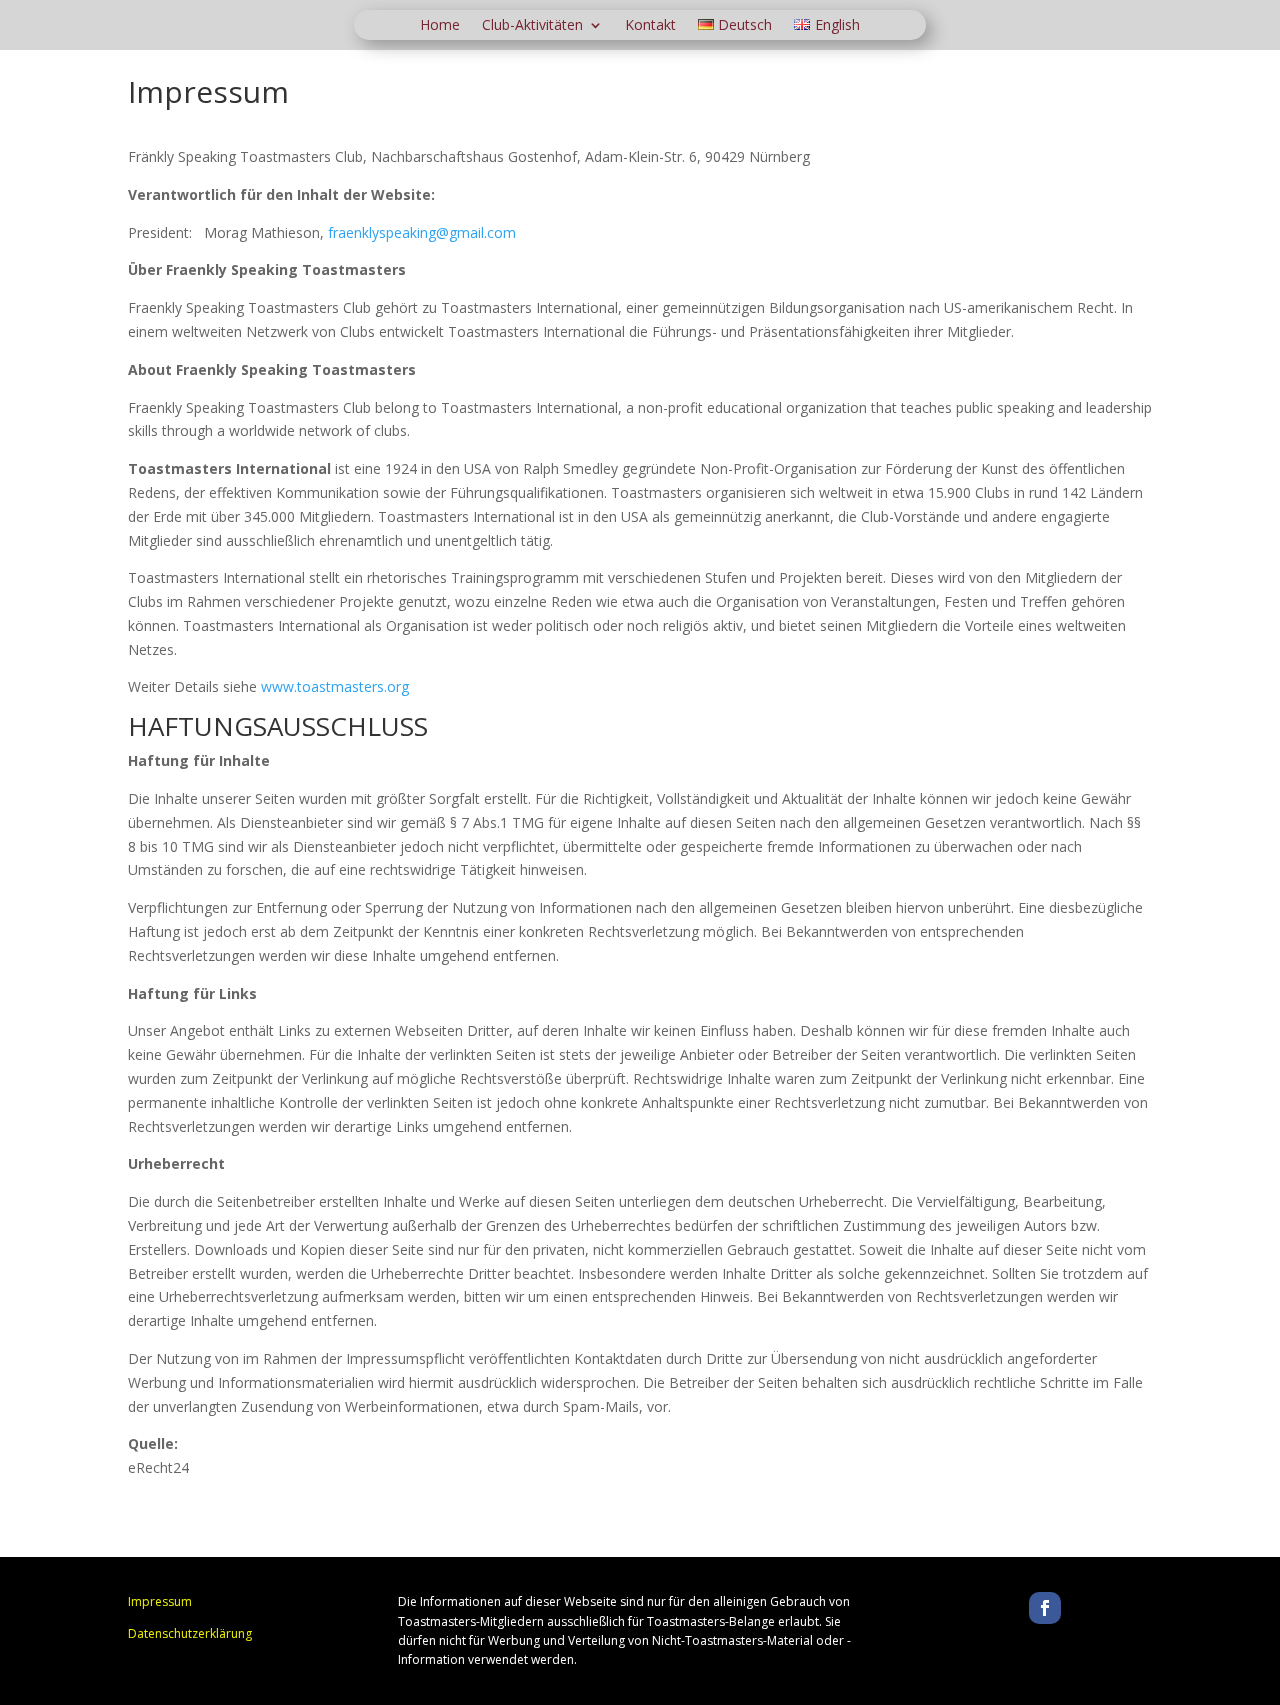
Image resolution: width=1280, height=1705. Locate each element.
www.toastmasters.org (335, 686)
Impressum (160, 1601)
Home (440, 26)
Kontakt (650, 26)
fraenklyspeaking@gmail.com (422, 232)
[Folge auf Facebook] (1045, 1608)
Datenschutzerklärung (190, 1633)
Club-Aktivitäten (532, 26)
